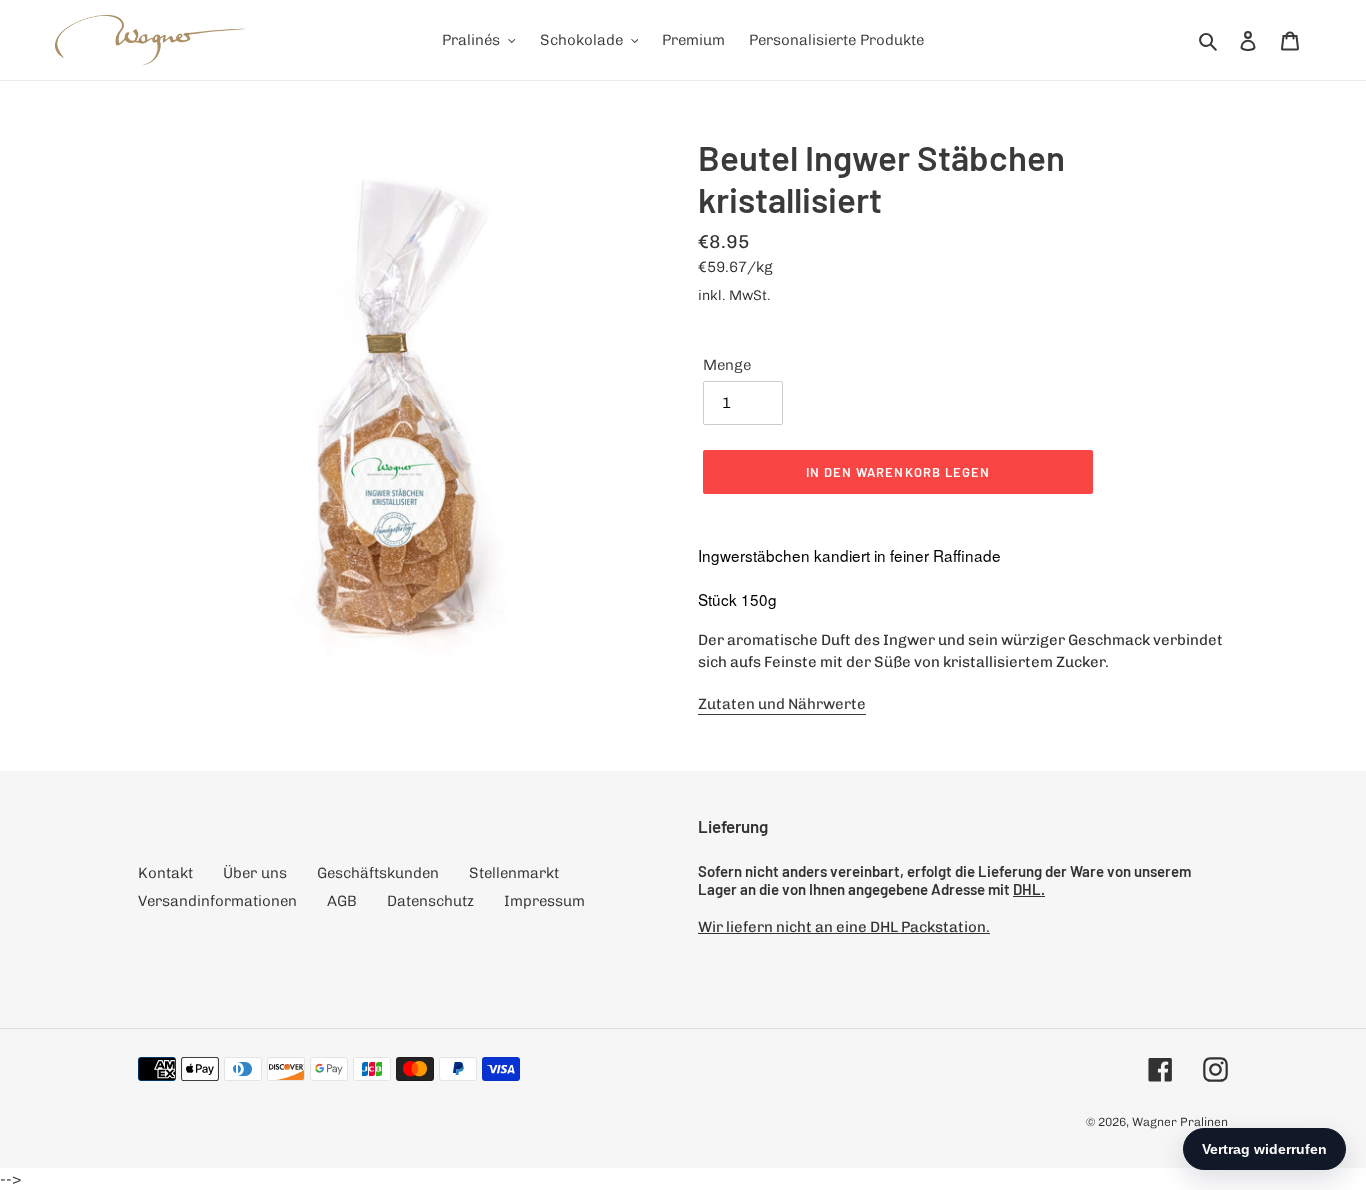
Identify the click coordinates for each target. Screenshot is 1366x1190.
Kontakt (165, 873)
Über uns (255, 873)
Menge (727, 365)
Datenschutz (430, 901)
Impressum (544, 901)
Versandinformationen (217, 901)
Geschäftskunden (378, 873)
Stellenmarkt (514, 873)
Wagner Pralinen (1180, 1122)
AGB (342, 901)
